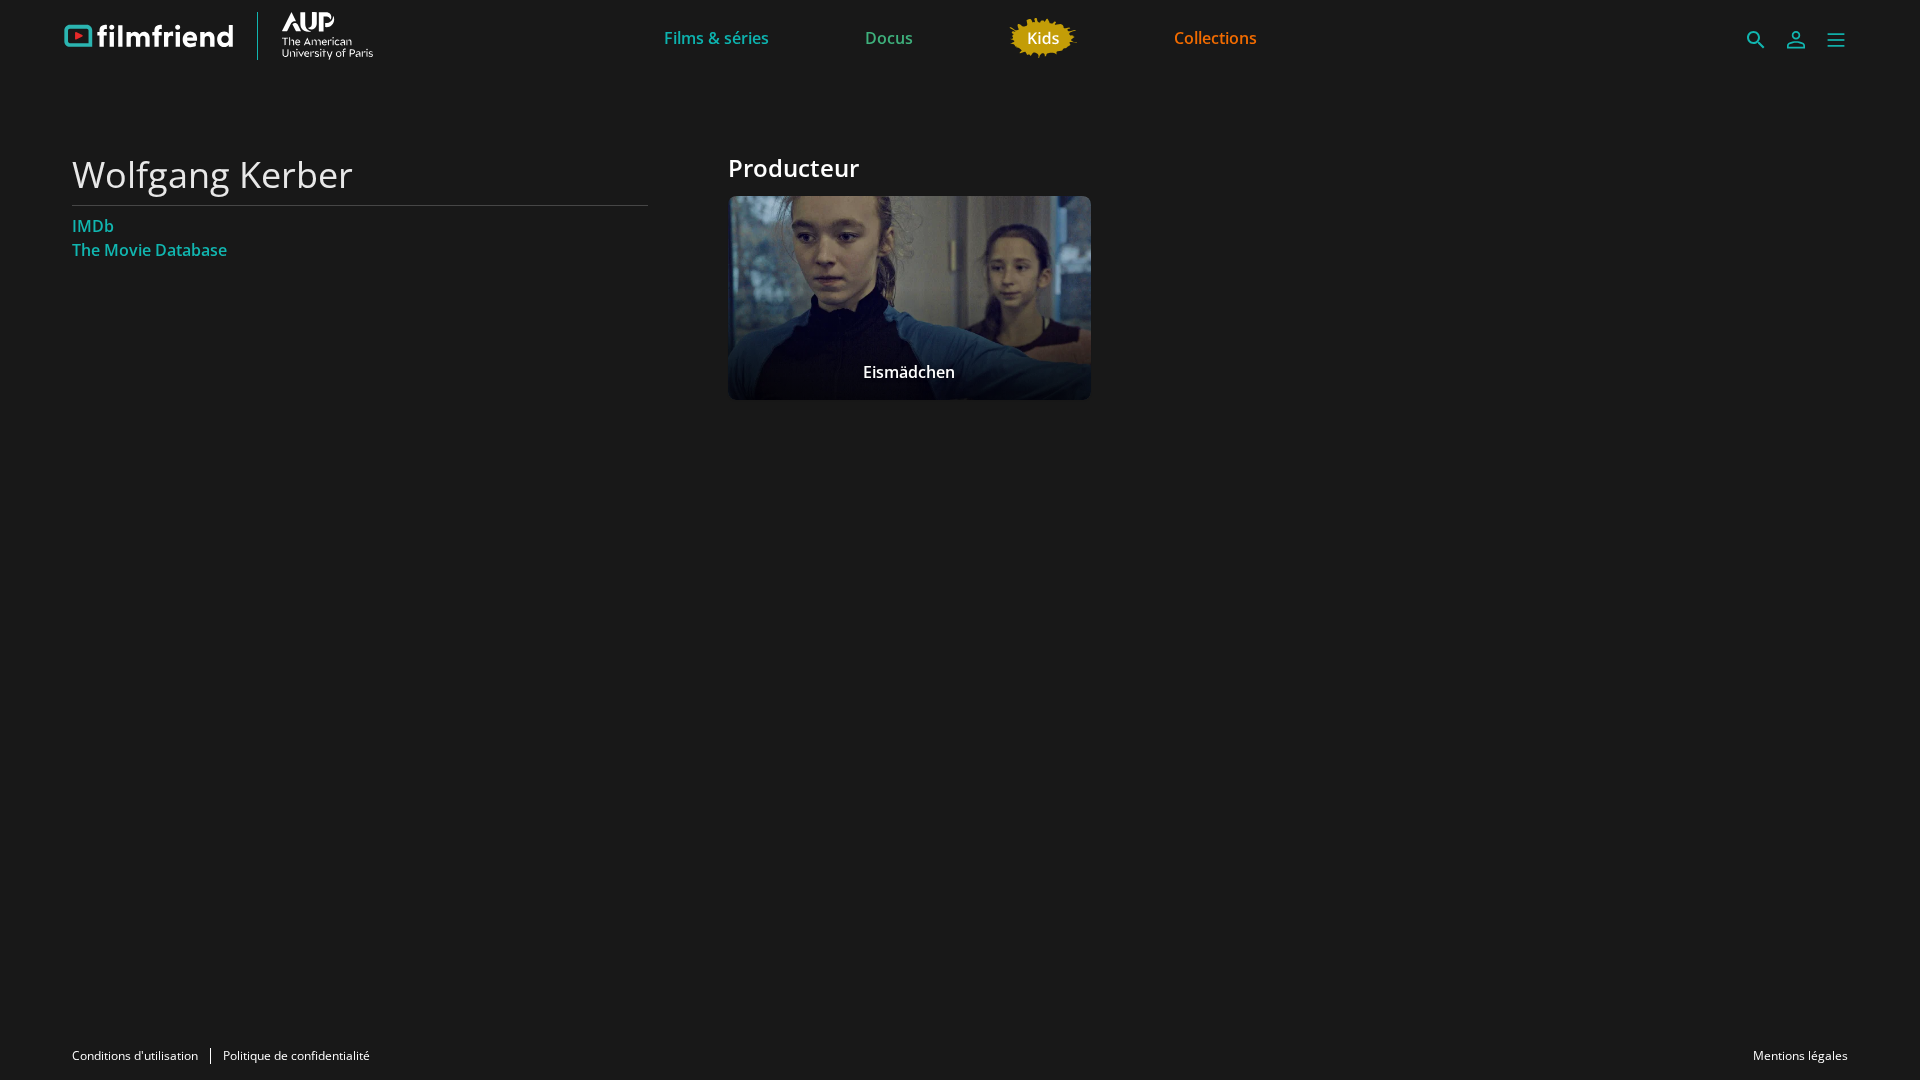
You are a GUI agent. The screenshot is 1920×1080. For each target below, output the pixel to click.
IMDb (93, 226)
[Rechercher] (1756, 40)
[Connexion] (1796, 40)
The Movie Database (149, 250)
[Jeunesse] (1043, 36)
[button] (1836, 40)
